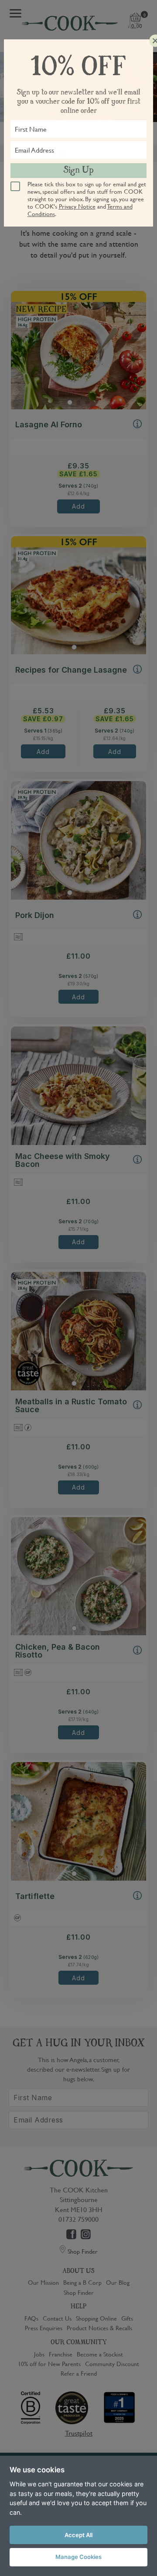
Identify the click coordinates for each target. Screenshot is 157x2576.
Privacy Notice (77, 206)
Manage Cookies (78, 2557)
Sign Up (78, 171)
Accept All (78, 2535)
